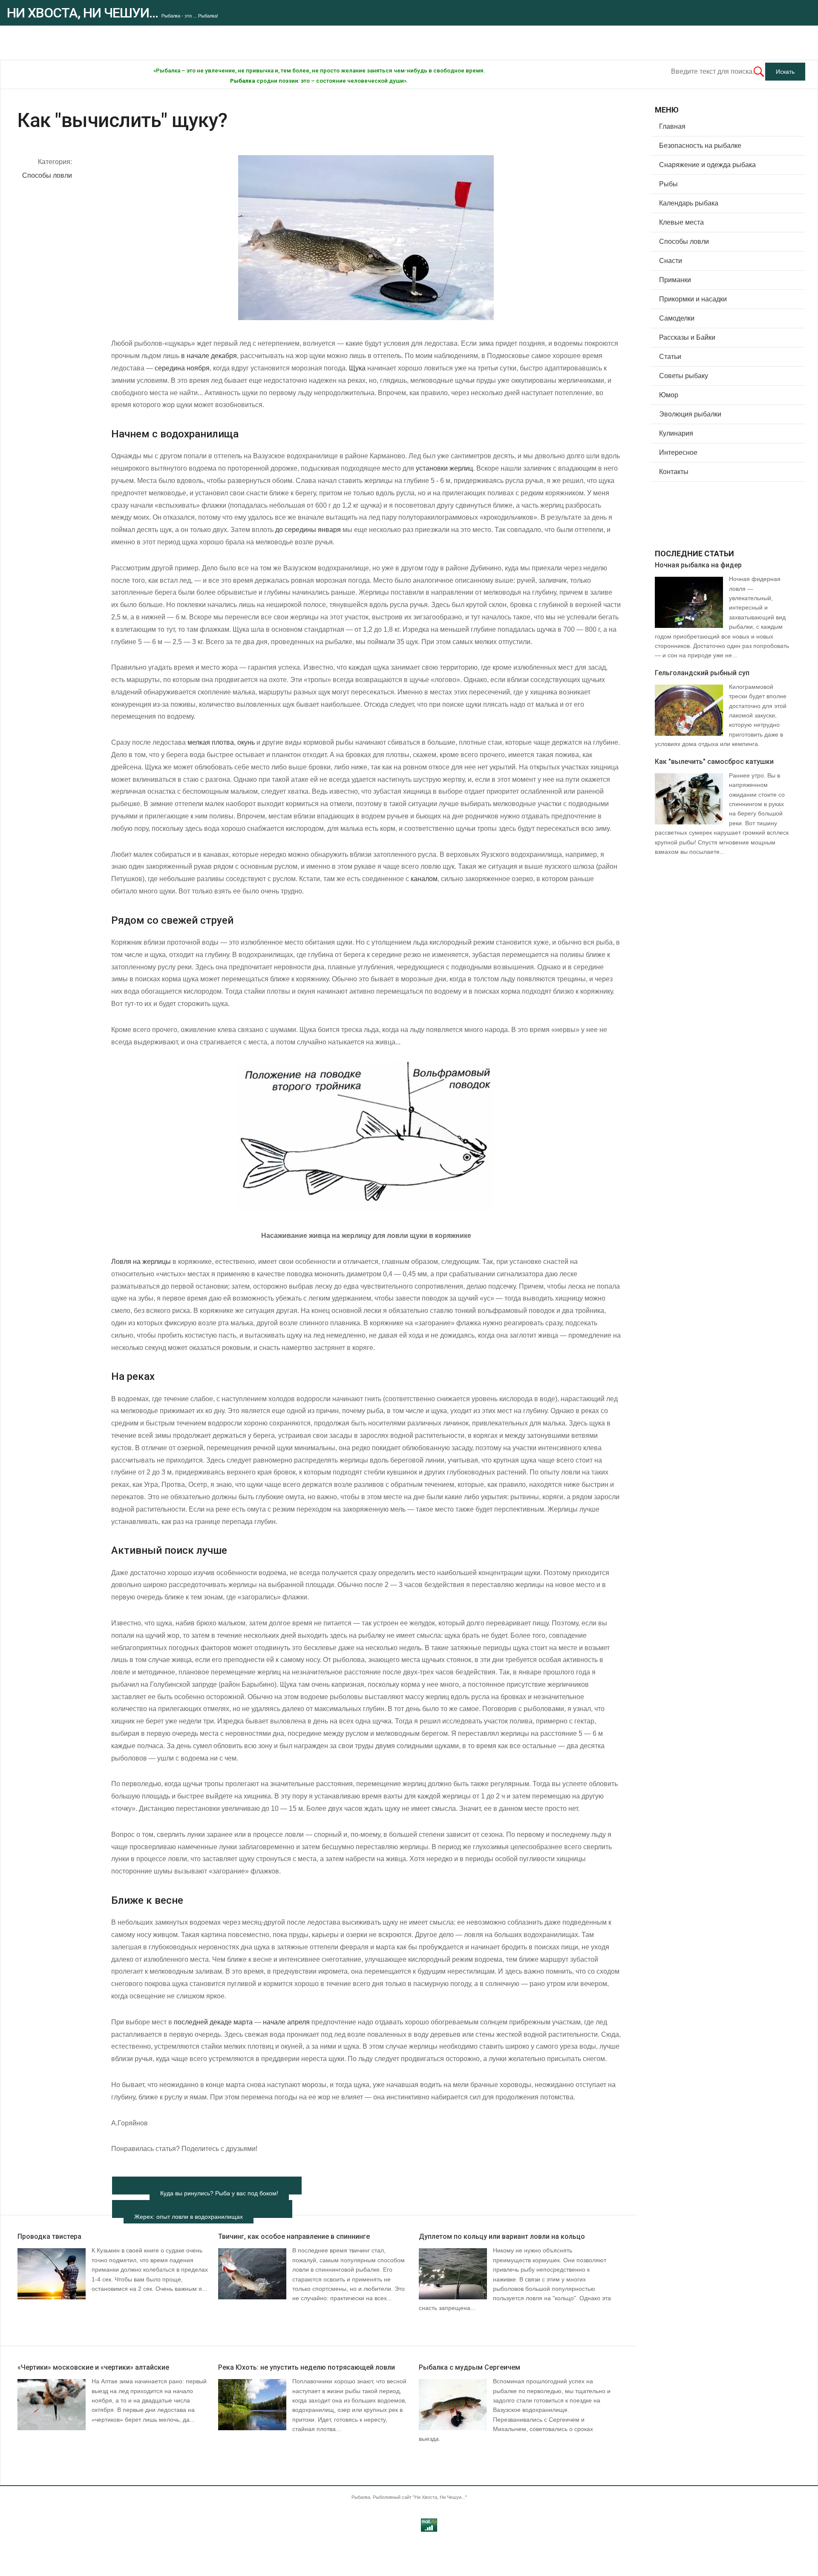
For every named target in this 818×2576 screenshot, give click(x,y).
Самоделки (677, 318)
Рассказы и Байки (687, 337)
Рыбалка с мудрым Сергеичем (469, 2367)
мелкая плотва (211, 742)
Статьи (670, 357)
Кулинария (676, 433)
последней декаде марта (213, 2022)
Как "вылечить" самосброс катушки (714, 762)
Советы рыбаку (684, 376)
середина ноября (182, 368)
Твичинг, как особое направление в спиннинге (294, 2236)
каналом (424, 879)
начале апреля (286, 2022)
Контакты (674, 472)
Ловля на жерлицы (141, 1262)
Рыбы (668, 184)
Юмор (669, 395)
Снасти (671, 261)
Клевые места (681, 222)
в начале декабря (209, 356)
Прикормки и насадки (693, 299)
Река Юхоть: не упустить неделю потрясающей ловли (307, 2367)
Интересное (678, 452)
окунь (246, 742)
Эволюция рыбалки (690, 414)
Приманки (675, 280)
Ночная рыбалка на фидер (698, 565)
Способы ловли (47, 175)
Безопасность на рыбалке (700, 146)
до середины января (308, 530)
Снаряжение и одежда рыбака (707, 165)
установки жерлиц (444, 468)
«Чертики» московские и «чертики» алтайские (93, 2367)
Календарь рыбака (689, 203)
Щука (357, 368)
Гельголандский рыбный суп (702, 673)
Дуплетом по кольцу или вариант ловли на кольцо (502, 2236)
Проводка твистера (49, 2236)
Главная (672, 126)
